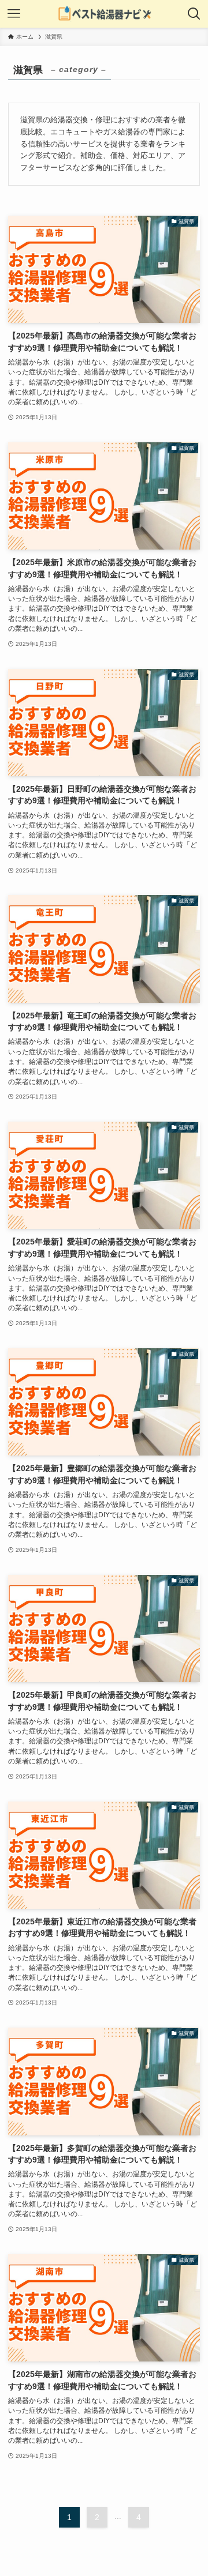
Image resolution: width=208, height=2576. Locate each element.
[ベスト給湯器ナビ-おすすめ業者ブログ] (104, 14)
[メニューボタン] (14, 14)
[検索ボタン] (194, 14)
